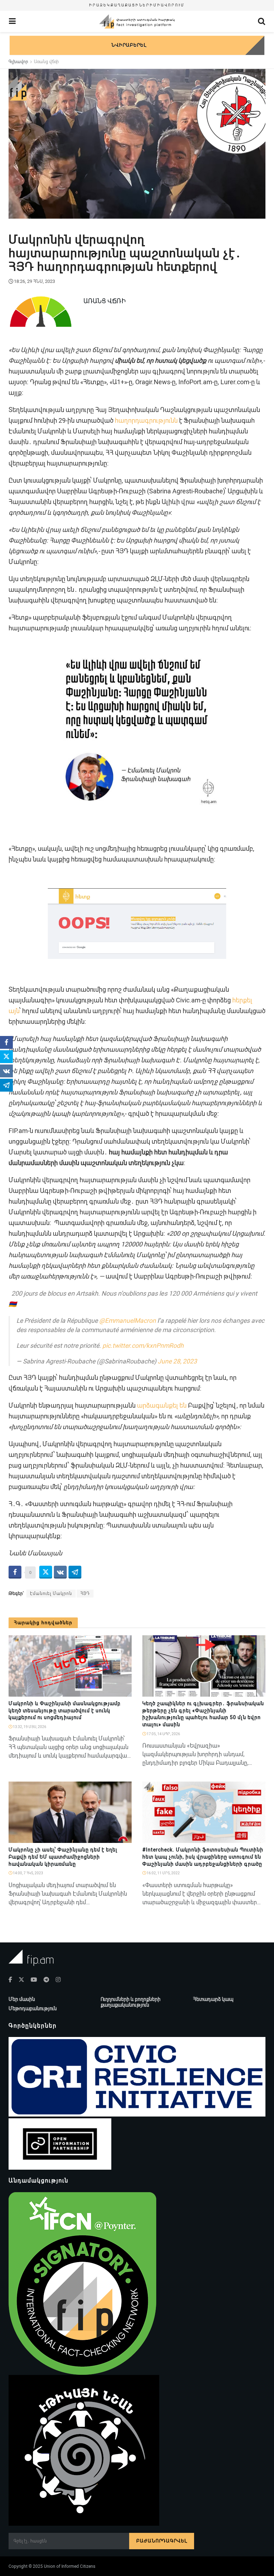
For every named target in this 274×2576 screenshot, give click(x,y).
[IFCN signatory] (82, 2283)
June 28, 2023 (177, 1361)
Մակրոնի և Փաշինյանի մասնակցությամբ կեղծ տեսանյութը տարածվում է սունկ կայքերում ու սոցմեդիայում (65, 1710)
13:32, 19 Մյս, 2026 (29, 1727)
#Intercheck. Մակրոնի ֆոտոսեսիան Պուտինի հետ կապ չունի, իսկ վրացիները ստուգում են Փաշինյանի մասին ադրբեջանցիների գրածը (203, 1857)
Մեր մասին (22, 1999)
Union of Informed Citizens (70, 2566)
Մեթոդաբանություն (33, 2008)
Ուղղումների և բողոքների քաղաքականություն (131, 2002)
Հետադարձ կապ (213, 1999)
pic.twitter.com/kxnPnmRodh (143, 1346)
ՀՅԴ (85, 1594)
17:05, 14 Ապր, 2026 (163, 1734)
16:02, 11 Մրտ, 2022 (163, 1873)
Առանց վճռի (46, 62)
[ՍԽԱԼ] (123, 1839)
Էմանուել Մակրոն (51, 1594)
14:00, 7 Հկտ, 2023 (28, 1873)
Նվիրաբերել (129, 45)
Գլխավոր (18, 62)
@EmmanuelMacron (128, 1321)
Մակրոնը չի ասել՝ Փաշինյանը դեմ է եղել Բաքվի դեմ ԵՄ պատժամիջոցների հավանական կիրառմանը (63, 1857)
